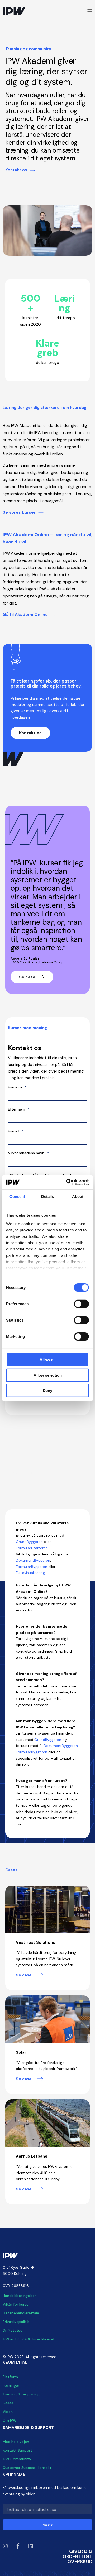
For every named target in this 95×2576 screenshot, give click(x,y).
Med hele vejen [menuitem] (16, 2442)
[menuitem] (19, 2296)
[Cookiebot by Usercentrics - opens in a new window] (67, 1182)
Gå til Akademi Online (25, 614)
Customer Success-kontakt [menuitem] (27, 2468)
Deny (47, 1391)
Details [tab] (48, 1197)
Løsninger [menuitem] (11, 2385)
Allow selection (48, 1375)
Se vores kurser (19, 512)
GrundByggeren (29, 1542)
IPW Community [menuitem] (17, 2459)
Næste (47, 2525)
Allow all (47, 1360)
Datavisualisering (30, 1573)
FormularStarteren (32, 1548)
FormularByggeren (32, 1567)
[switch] (81, 1304)
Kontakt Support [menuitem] (17, 2450)
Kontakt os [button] (30, 733)
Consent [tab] (17, 1197)
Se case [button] (28, 977)
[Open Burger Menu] (90, 11)
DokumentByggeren (33, 1560)
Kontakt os (16, 170)
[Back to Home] (14, 11)
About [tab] (78, 1197)
